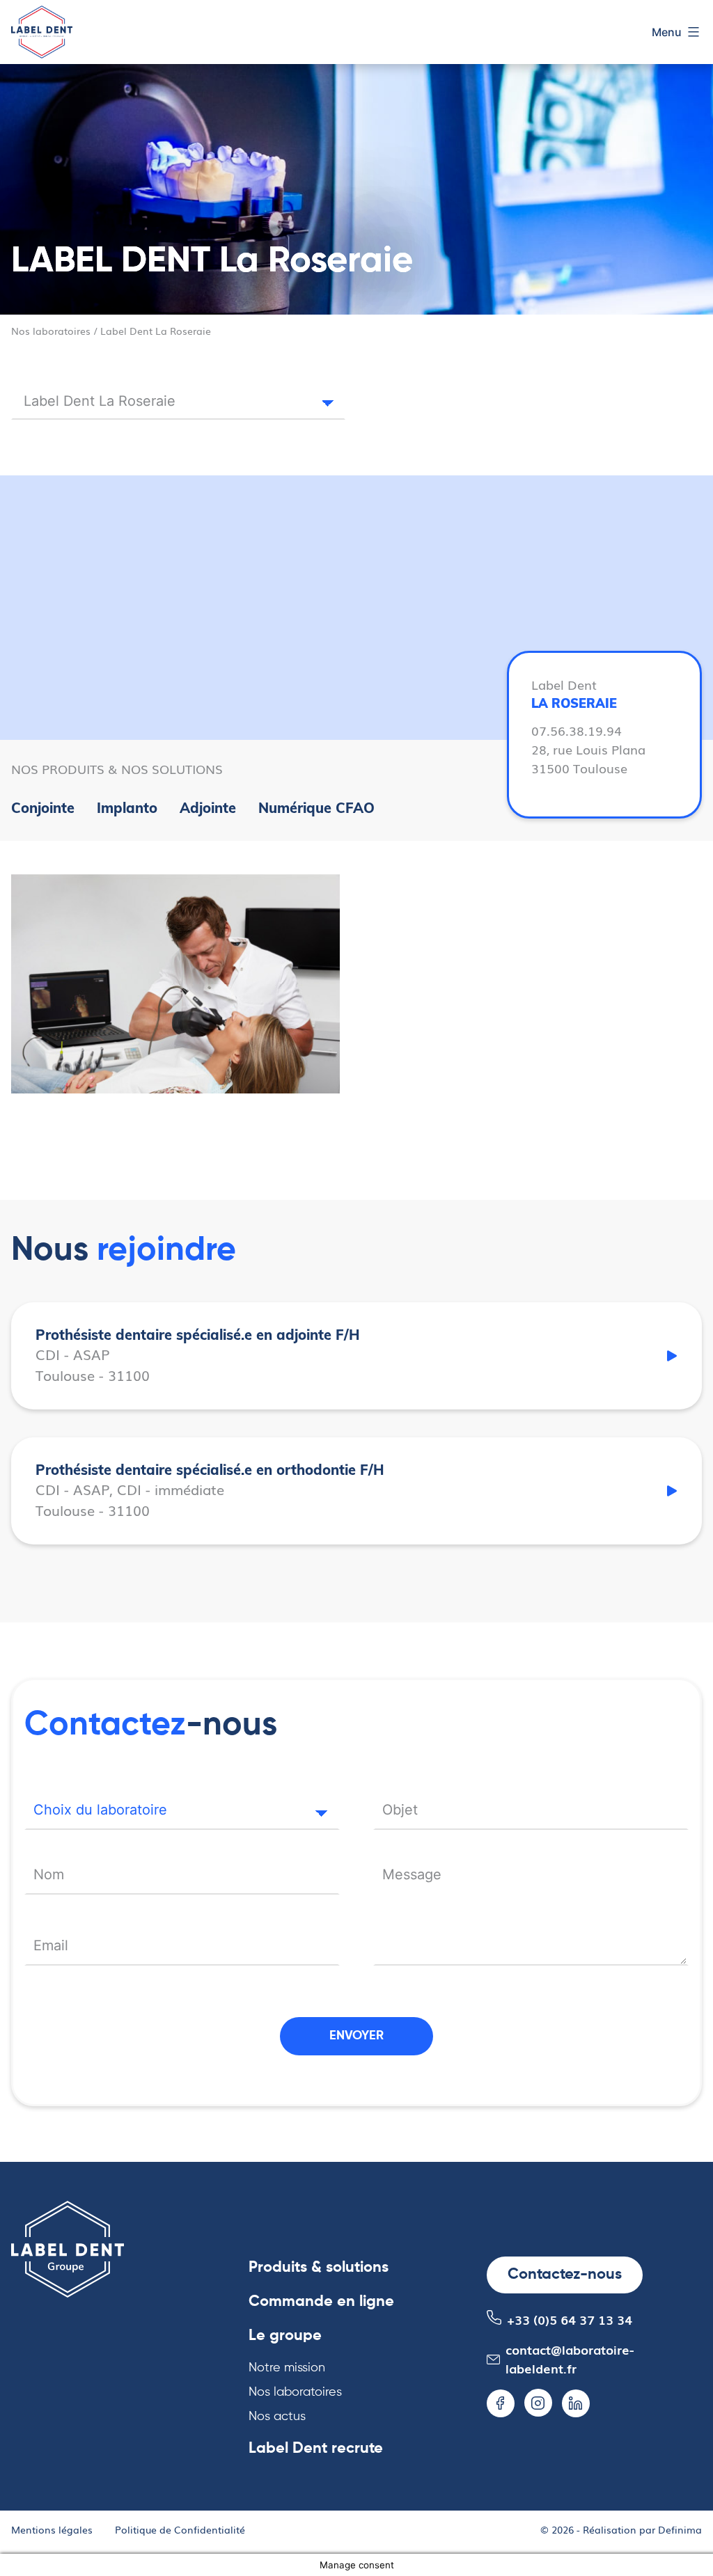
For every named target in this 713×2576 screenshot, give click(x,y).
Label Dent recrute (316, 2449)
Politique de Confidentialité (180, 2529)
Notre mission (287, 2368)
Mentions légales (52, 2529)
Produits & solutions (319, 2268)
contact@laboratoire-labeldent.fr (570, 2358)
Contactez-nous (565, 2275)
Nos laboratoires (51, 330)
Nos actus (277, 2417)
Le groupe (285, 2336)
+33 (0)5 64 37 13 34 (570, 2319)
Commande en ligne (321, 2302)
